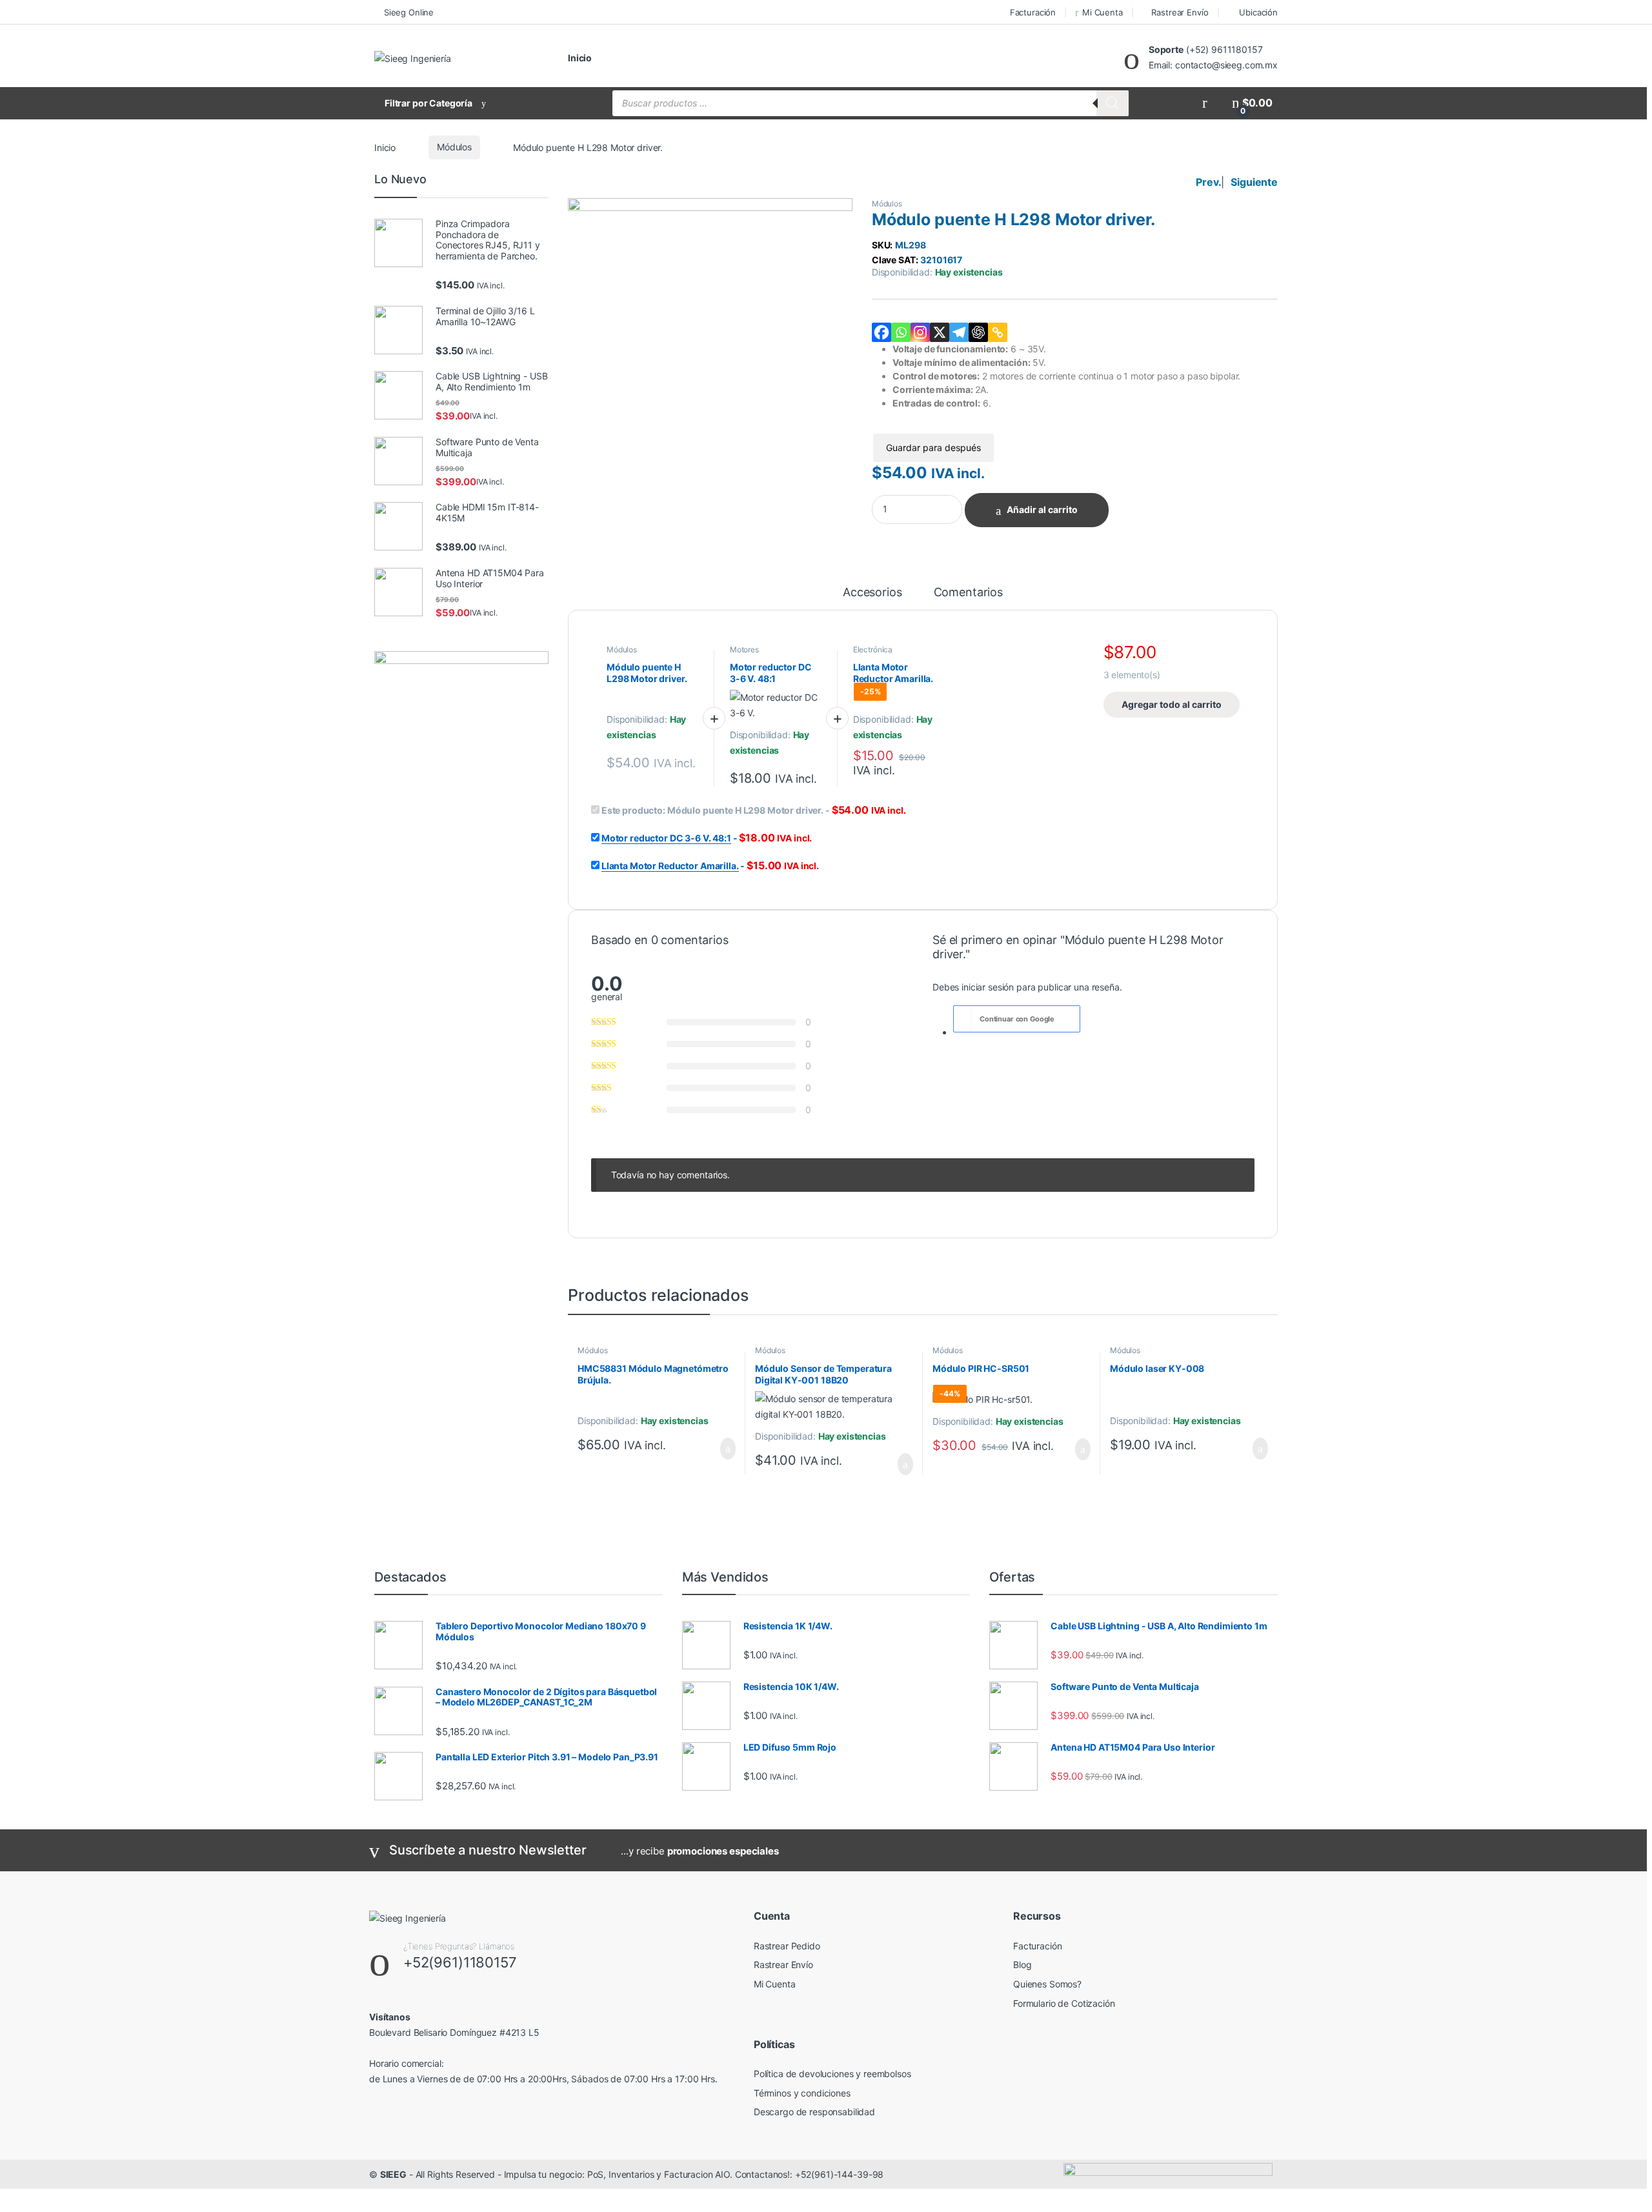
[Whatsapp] (901, 332)
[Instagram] (920, 332)
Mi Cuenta (1103, 12)
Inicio (580, 58)
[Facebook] (881, 332)
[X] (940, 332)
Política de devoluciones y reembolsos (832, 2074)
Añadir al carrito (1042, 509)
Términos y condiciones (802, 2093)
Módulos (454, 147)
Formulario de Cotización (1064, 2003)
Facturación (1033, 12)
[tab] (872, 598)
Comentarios (968, 593)
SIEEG (393, 2174)
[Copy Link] (998, 332)
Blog (1022, 1965)
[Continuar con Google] (963, 1019)
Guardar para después (933, 447)
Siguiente (1254, 182)
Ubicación (1258, 12)
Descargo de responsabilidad (814, 2112)
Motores (744, 649)
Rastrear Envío (1180, 12)
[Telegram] (959, 332)
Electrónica (873, 649)
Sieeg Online (409, 12)
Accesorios (872, 593)
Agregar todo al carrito (1172, 704)
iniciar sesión (988, 987)
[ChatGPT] (978, 332)
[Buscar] (1113, 103)
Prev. (1208, 182)
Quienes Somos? (1047, 1984)
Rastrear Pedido (787, 1946)
